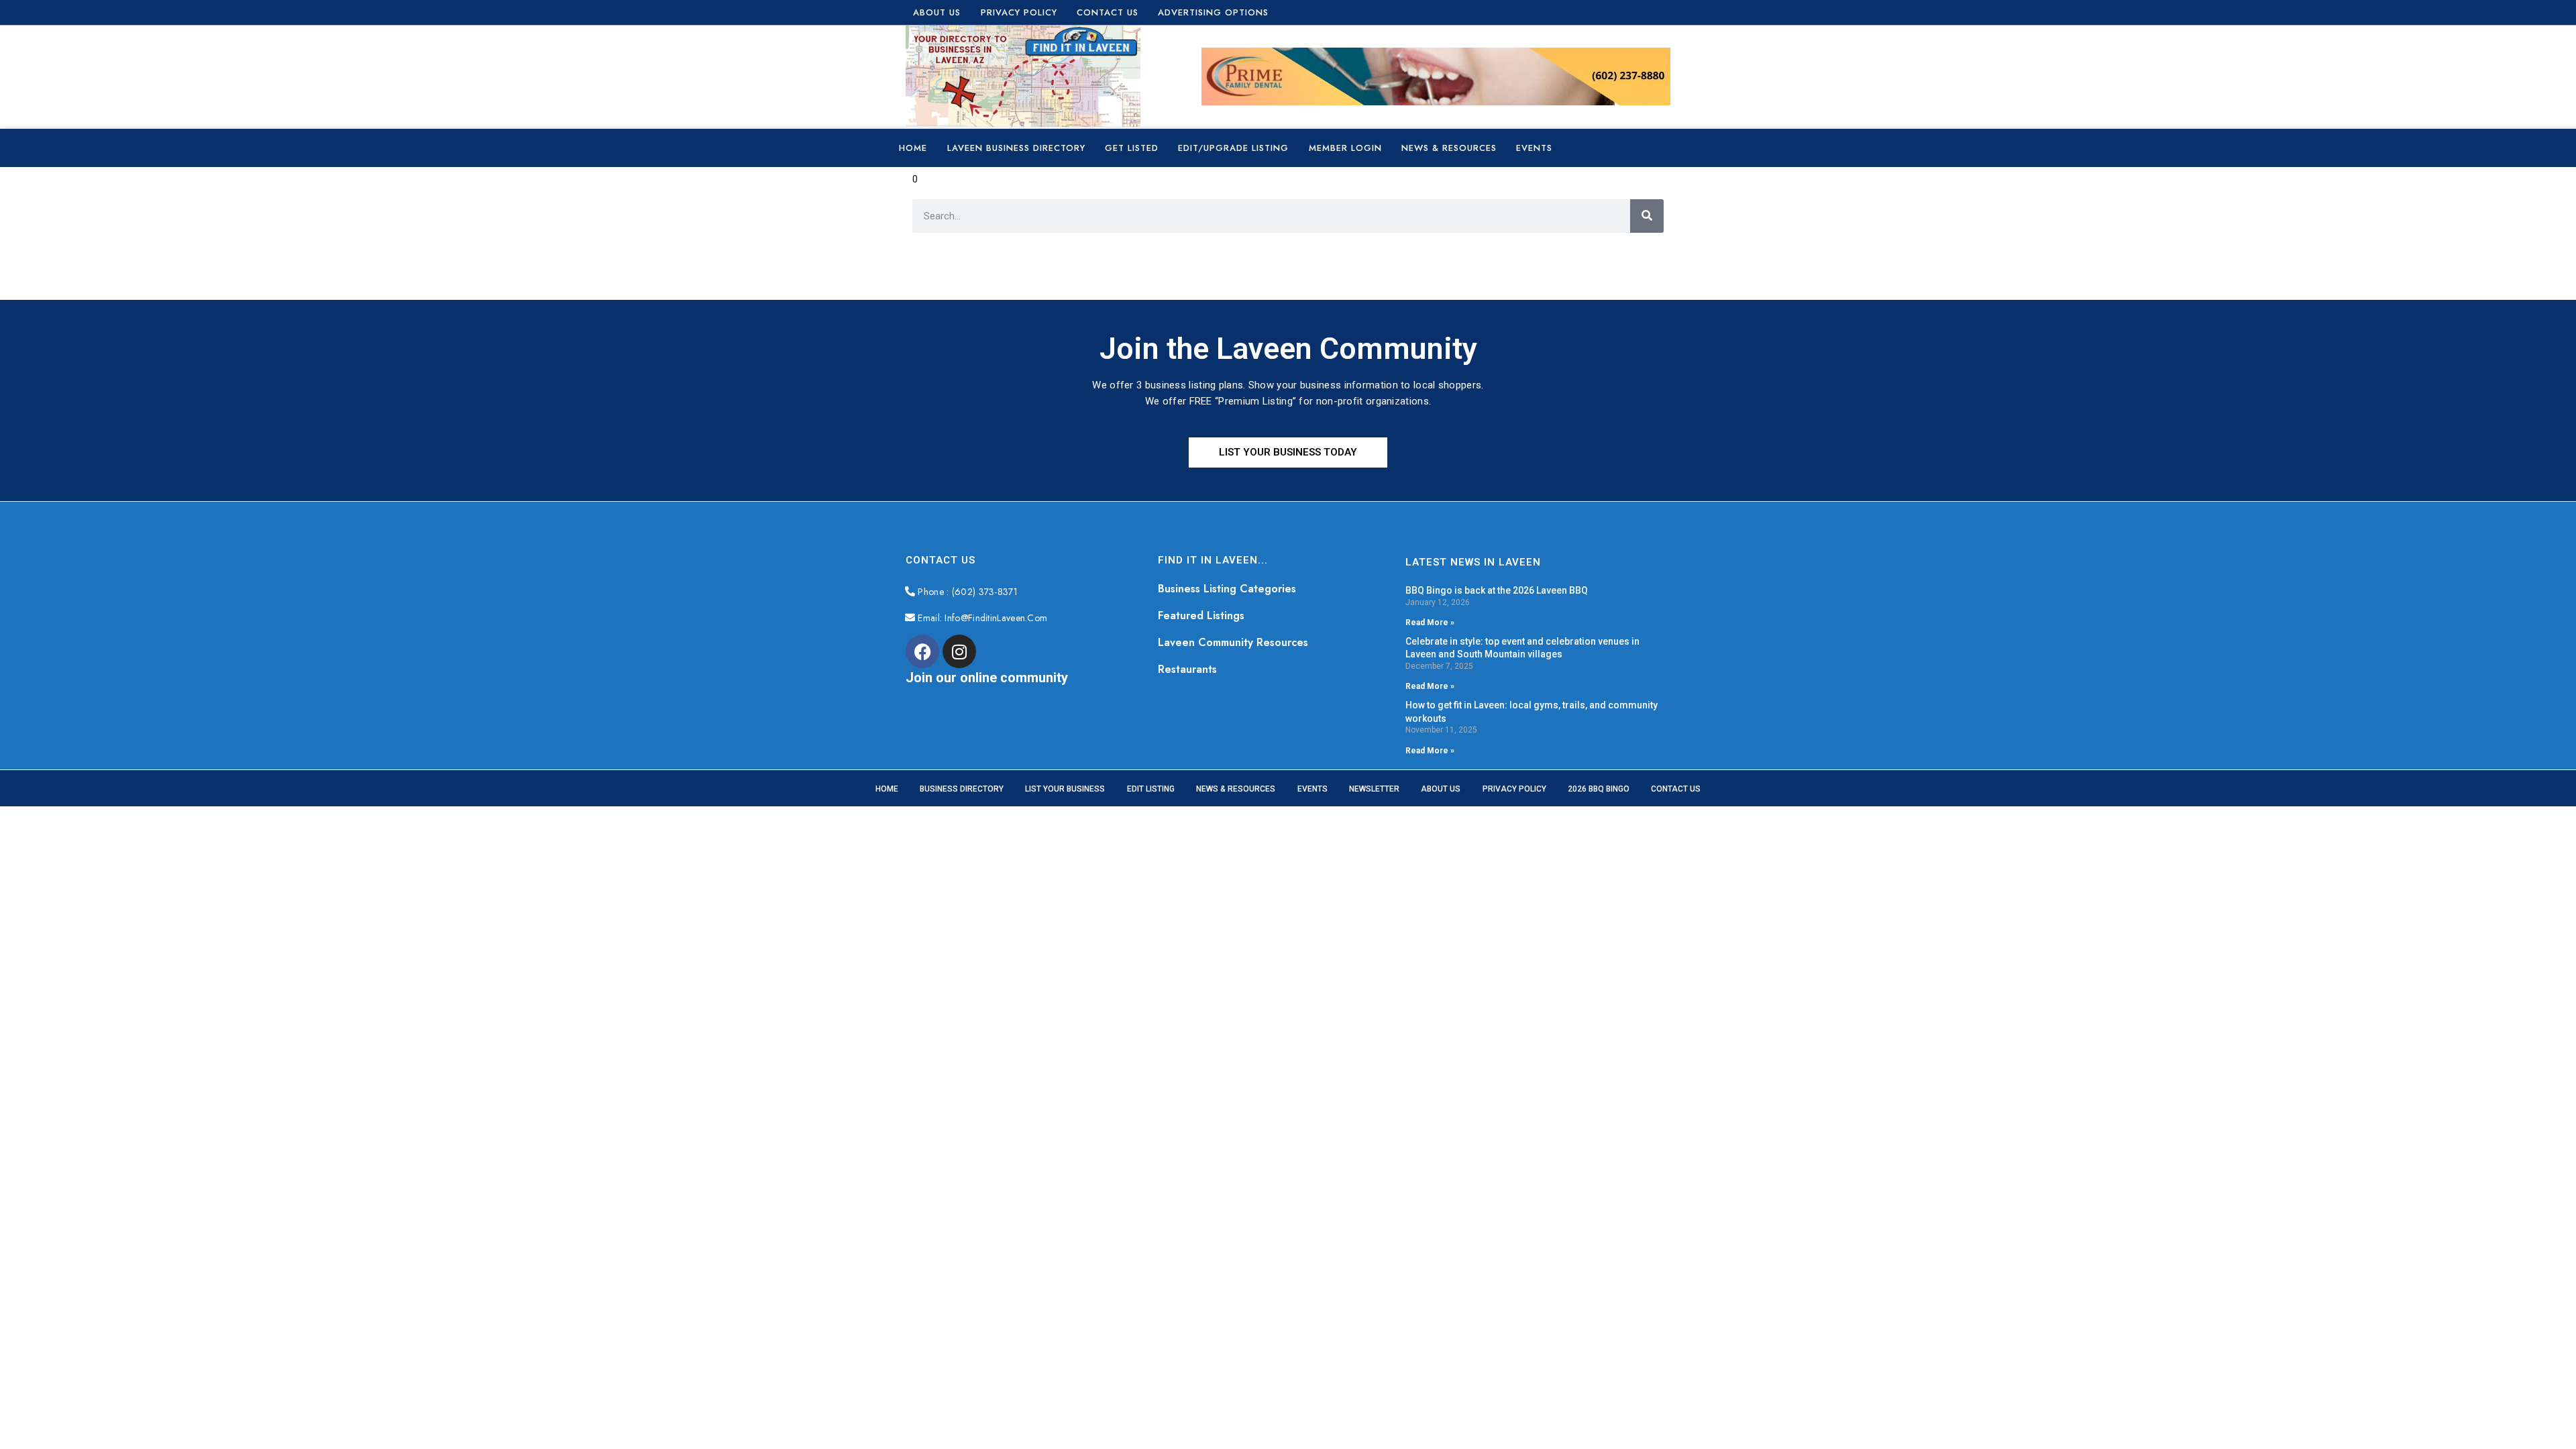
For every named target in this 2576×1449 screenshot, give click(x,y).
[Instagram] (959, 651)
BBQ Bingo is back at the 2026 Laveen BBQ (1497, 590)
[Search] (1647, 216)
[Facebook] (922, 651)
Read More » (1430, 623)
